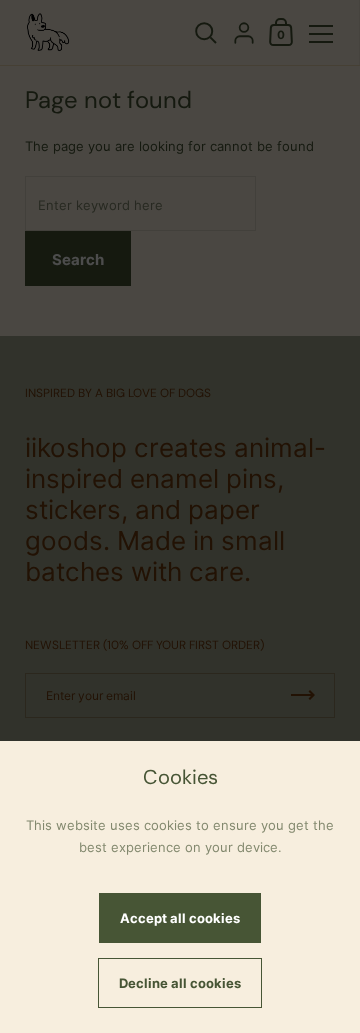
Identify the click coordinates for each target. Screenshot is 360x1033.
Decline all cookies (180, 983)
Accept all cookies (180, 918)
